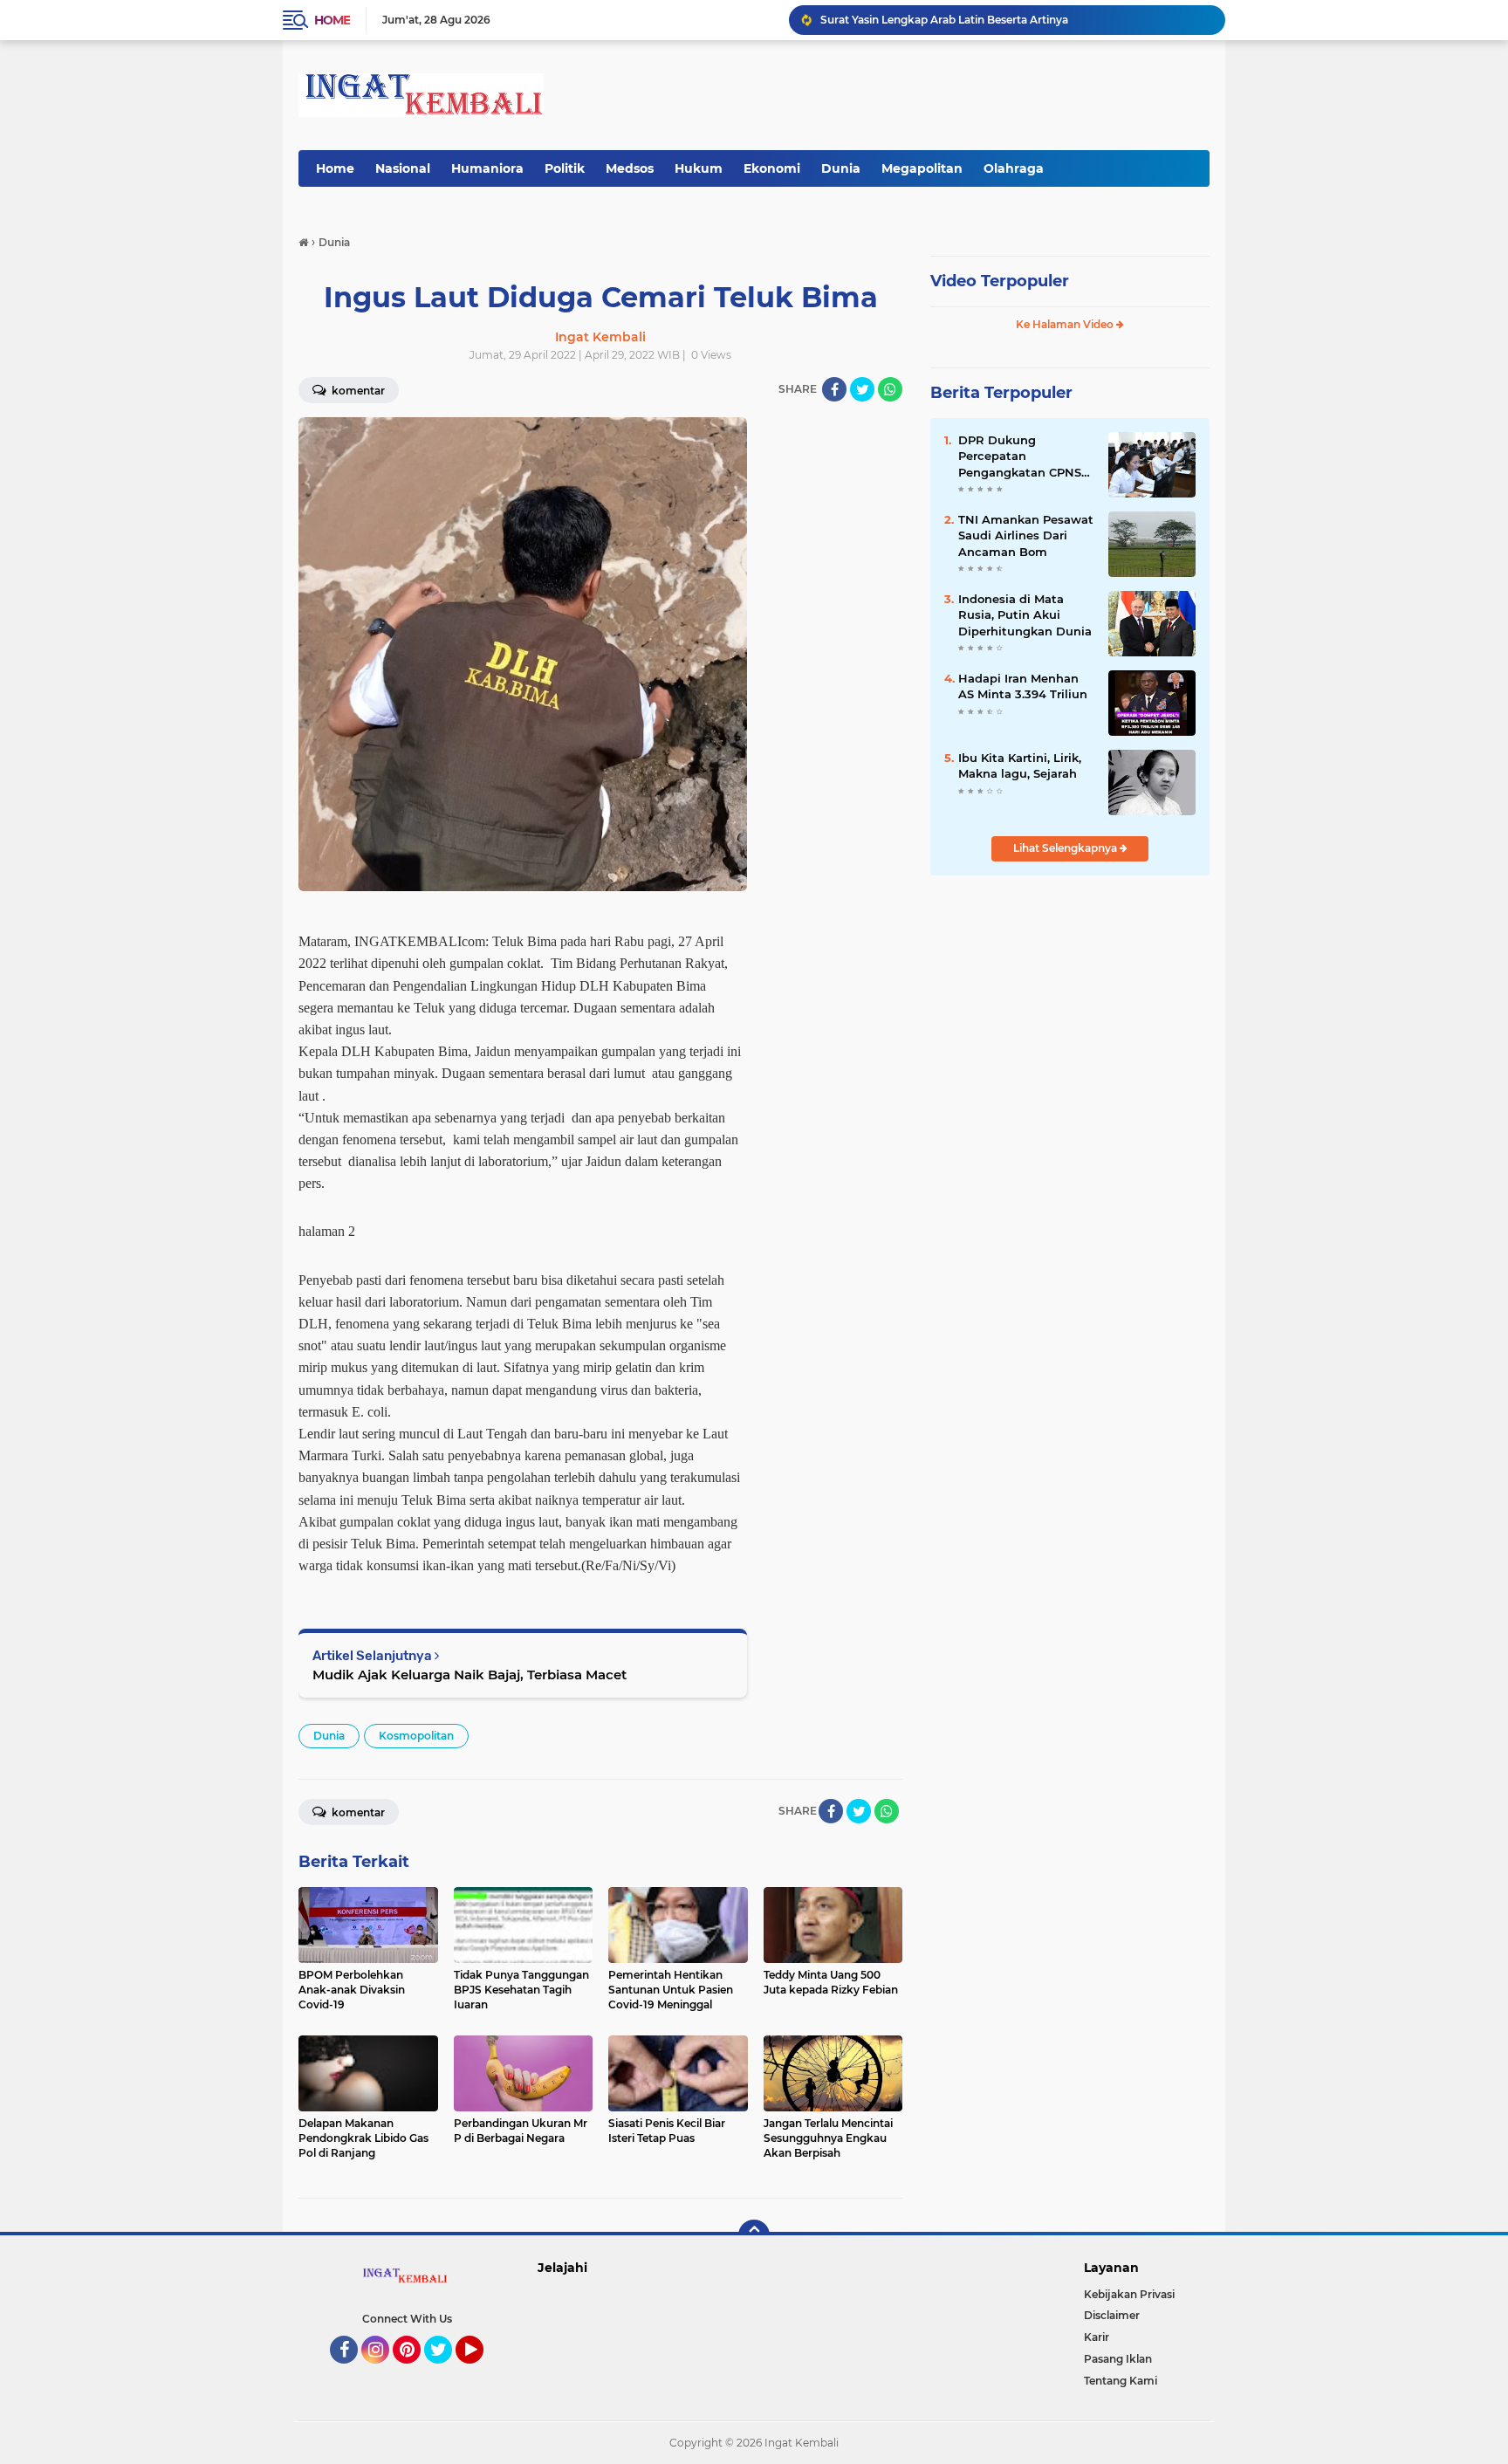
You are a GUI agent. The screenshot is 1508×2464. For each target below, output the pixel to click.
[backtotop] (754, 2235)
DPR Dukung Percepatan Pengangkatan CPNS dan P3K (1020, 456)
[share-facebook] (834, 389)
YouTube (481, 2371)
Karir (1097, 2337)
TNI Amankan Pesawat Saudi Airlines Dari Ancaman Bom (1026, 535)
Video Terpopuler (1000, 281)
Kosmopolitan (416, 1736)
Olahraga (1014, 168)
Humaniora (487, 168)
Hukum (699, 168)
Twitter (446, 2371)
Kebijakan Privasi (1129, 2294)
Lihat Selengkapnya (1066, 848)
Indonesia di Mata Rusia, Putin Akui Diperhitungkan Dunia (1025, 614)
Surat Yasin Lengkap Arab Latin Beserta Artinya (944, 20)
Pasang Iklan (1118, 2359)
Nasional (403, 168)
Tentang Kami (1121, 2381)
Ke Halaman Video (1066, 324)
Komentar (357, 391)
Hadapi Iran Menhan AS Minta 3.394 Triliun (1023, 686)
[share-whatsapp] (890, 389)
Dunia (841, 168)
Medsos (630, 168)
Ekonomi (772, 168)
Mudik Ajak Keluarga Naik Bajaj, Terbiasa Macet (470, 1675)
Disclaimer (1112, 2315)
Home (332, 20)
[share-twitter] (862, 389)
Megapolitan (922, 168)
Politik (565, 168)
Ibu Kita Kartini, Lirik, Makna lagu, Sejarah (1020, 765)
